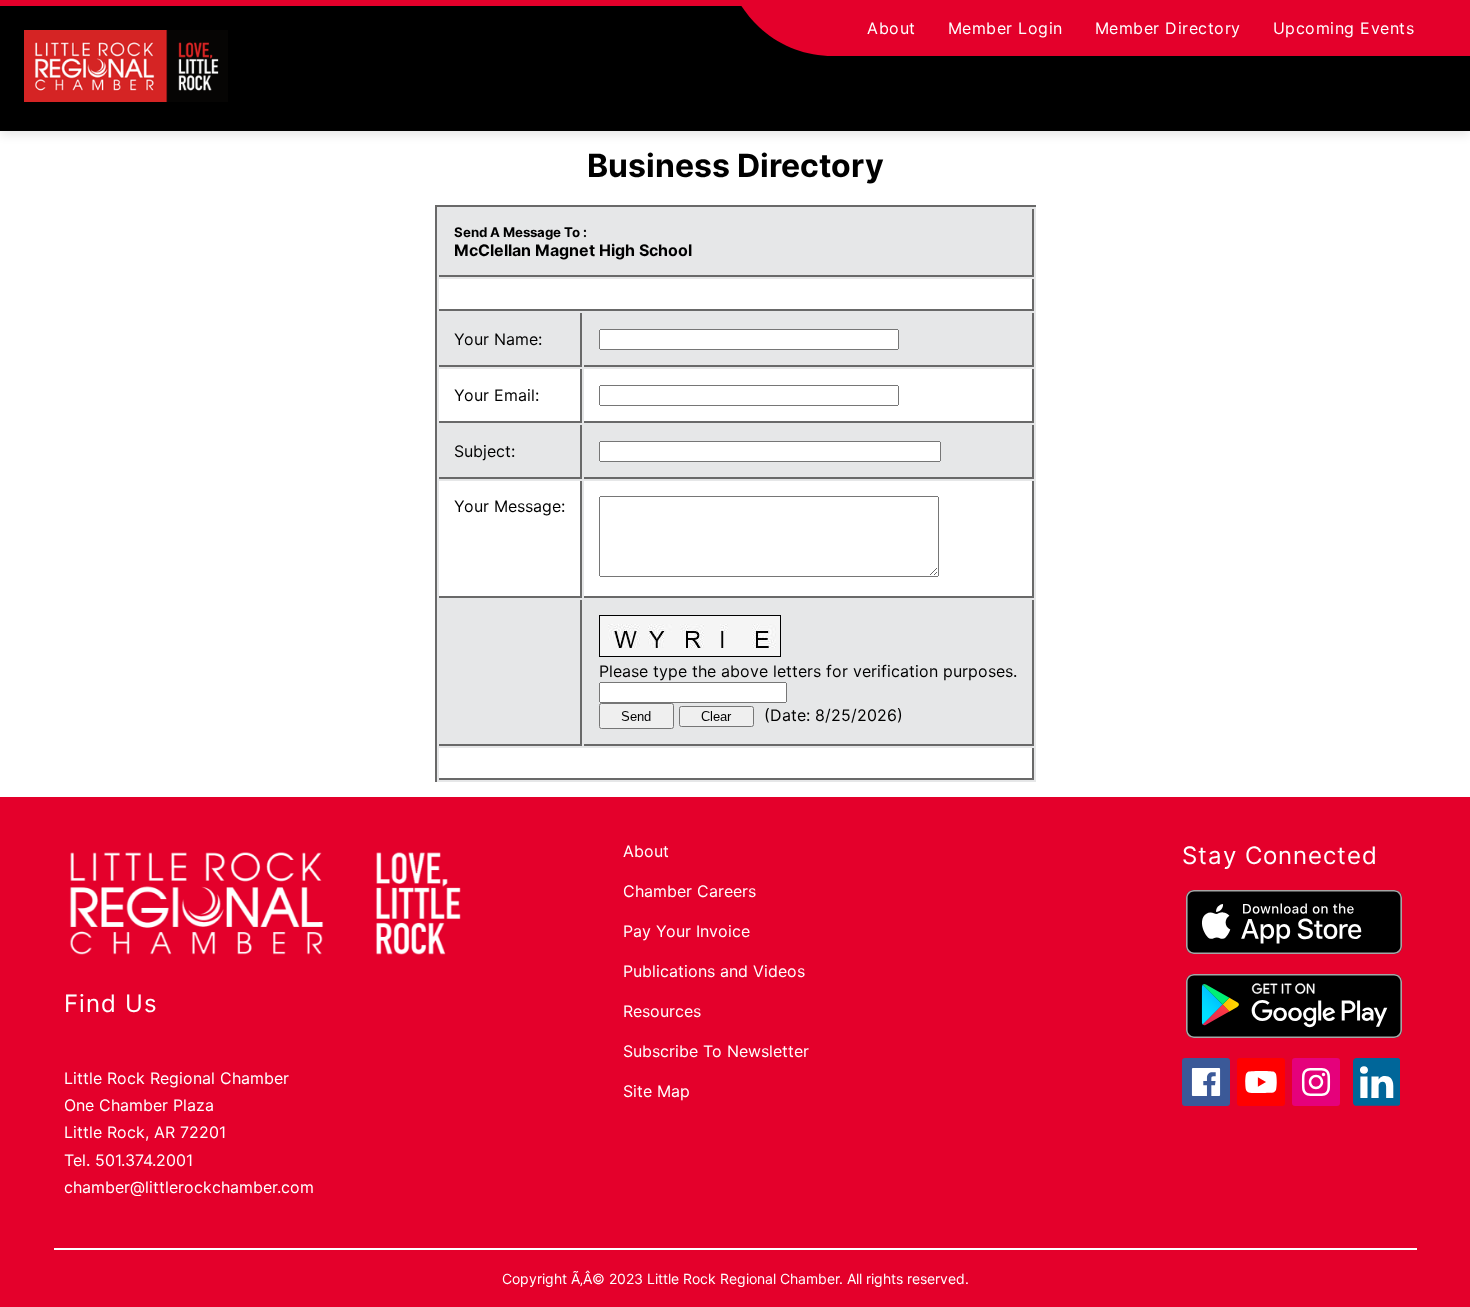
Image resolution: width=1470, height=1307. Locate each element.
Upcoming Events (1344, 28)
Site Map (656, 1091)
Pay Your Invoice (686, 931)
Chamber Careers (689, 891)
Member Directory (1168, 28)
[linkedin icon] (1377, 1100)
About (891, 28)
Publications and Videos (714, 971)
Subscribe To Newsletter (716, 1051)
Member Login (1005, 28)
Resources (662, 1011)
